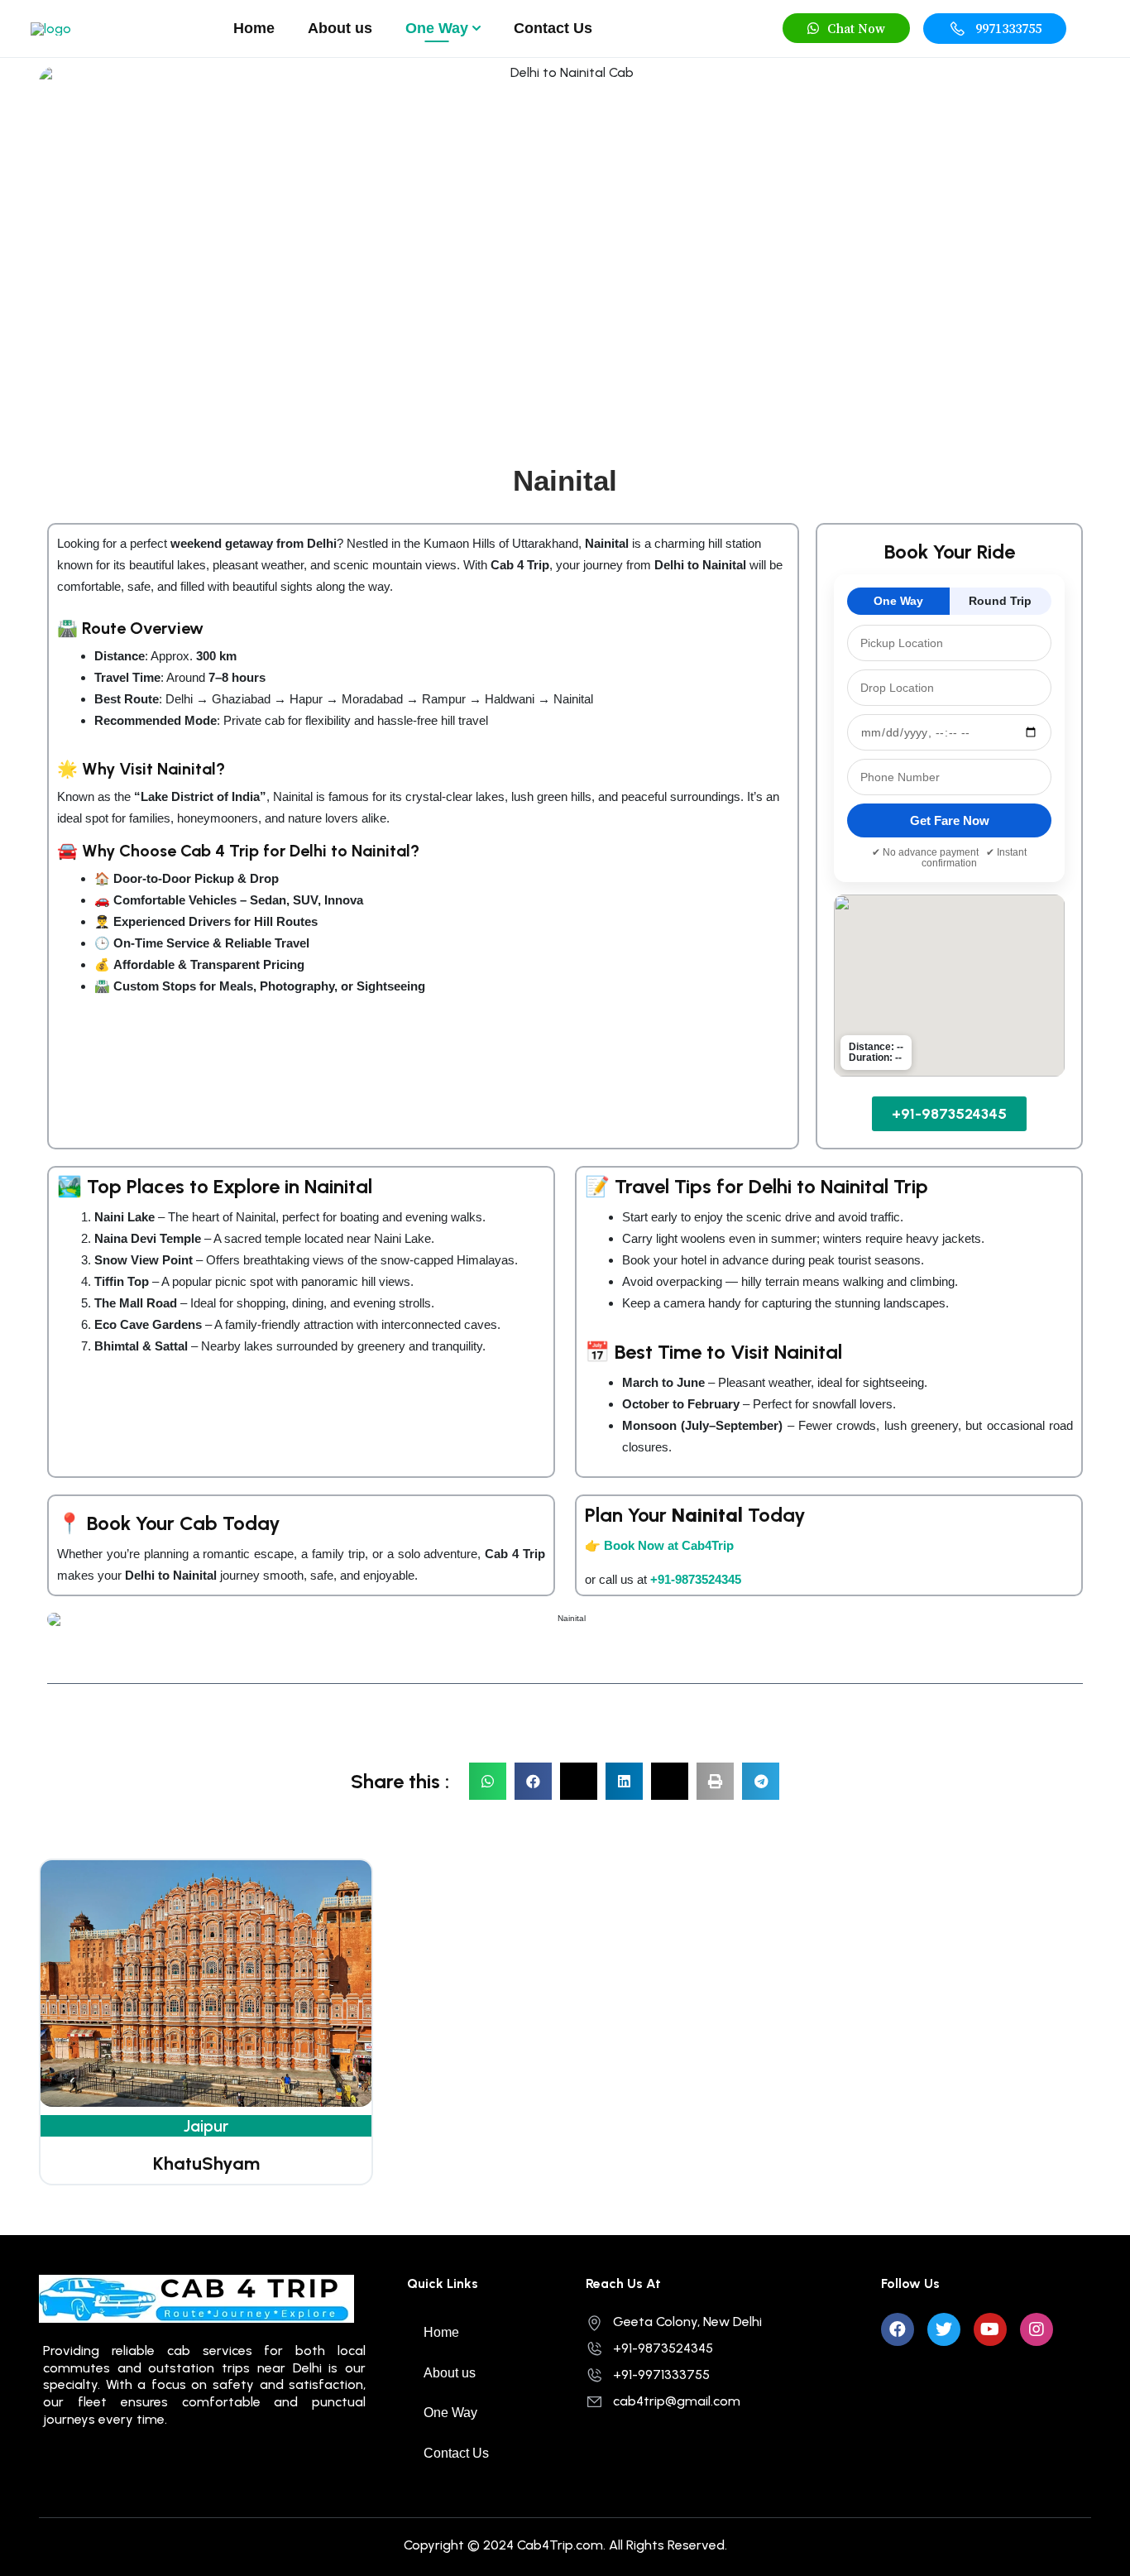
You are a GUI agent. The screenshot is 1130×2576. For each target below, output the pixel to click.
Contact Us (553, 28)
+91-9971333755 (661, 2375)
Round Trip (1000, 601)
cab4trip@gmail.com (677, 2401)
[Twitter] (944, 2329)
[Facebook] (898, 2329)
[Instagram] (1037, 2329)
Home (254, 28)
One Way (437, 28)
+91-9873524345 (696, 1579)
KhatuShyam (206, 2163)
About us (340, 28)
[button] (846, 28)
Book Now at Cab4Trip (669, 1545)
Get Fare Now (950, 820)
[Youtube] (990, 2329)
